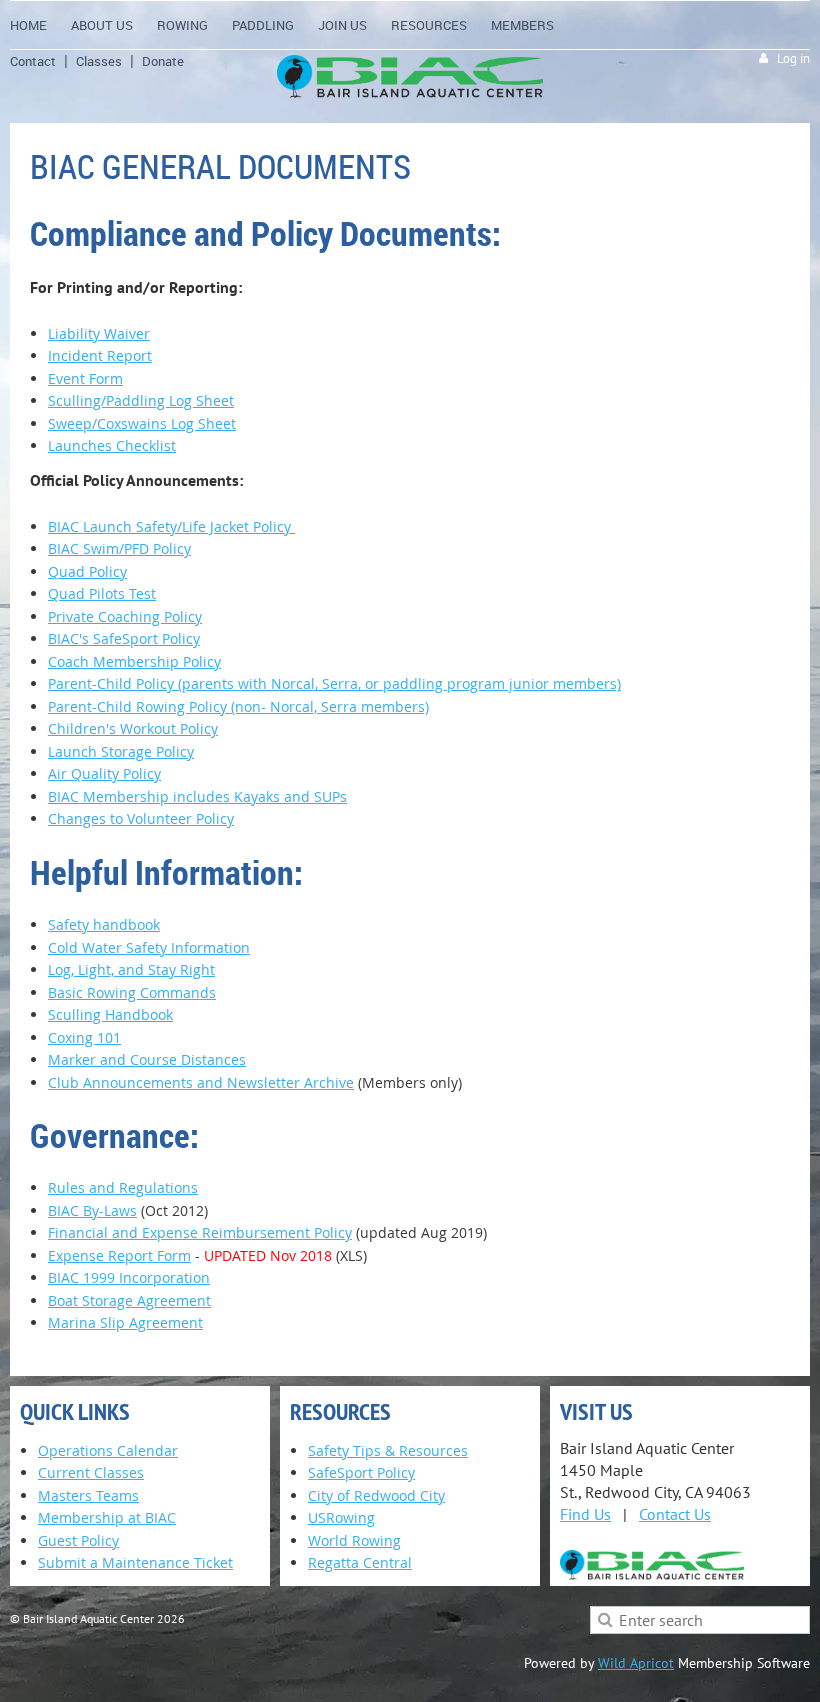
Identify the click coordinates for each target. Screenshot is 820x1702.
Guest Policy (78, 1540)
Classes (99, 61)
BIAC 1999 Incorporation (129, 1277)
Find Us (585, 1514)
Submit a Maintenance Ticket (135, 1562)
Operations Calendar (108, 1450)
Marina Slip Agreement (125, 1322)
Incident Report (100, 355)
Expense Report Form (119, 1255)
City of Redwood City (376, 1495)
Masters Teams (88, 1495)
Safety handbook (104, 924)
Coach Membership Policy (134, 661)
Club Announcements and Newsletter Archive (201, 1082)
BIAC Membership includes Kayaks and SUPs (197, 796)
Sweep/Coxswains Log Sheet (142, 423)
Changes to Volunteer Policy (141, 818)
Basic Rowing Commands (132, 992)
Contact (33, 61)
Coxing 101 (84, 1037)
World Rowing (354, 1540)
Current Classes (91, 1472)
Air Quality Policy (104, 773)
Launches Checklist (112, 445)
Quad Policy (87, 571)
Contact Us (675, 1514)
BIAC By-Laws (92, 1210)
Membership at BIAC (107, 1517)
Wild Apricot (636, 1663)
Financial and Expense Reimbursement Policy (200, 1232)
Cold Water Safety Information (149, 947)
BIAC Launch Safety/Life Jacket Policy (171, 526)
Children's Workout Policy (133, 728)
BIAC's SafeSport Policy (124, 638)
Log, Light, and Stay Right (131, 969)
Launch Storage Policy (121, 751)
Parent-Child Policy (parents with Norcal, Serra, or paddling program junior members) (334, 683)
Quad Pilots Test (102, 593)
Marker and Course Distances (147, 1059)
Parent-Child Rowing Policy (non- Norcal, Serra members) (238, 706)
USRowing (341, 1517)
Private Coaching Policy (125, 616)
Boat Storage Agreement (129, 1300)
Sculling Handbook (110, 1014)
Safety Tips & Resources (388, 1450)
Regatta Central (360, 1562)
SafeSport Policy (361, 1472)
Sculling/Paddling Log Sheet (141, 400)
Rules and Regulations (123, 1187)
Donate (163, 61)
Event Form (85, 378)
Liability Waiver (99, 333)
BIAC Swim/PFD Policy (119, 548)
